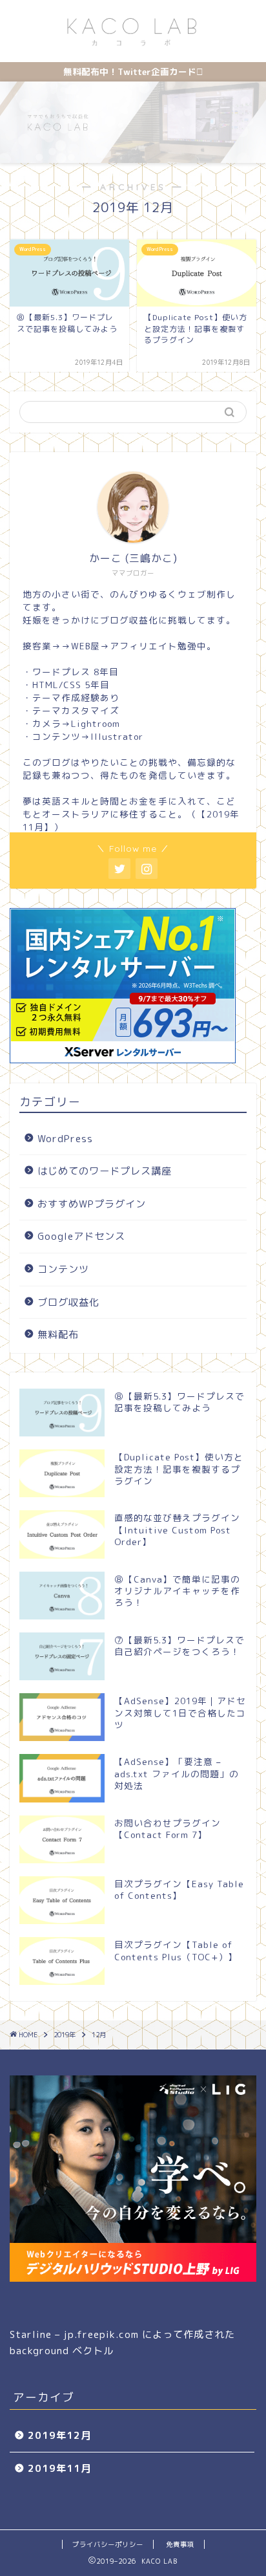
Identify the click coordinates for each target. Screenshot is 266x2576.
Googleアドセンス (81, 1236)
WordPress (65, 1139)
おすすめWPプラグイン (92, 1204)
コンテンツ (63, 1269)
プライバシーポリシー (108, 2544)
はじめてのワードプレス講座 (105, 1171)
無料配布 (58, 1335)
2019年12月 (59, 2435)
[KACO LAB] (133, 49)
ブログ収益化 (68, 1302)
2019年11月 (59, 2468)
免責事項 (180, 2544)
